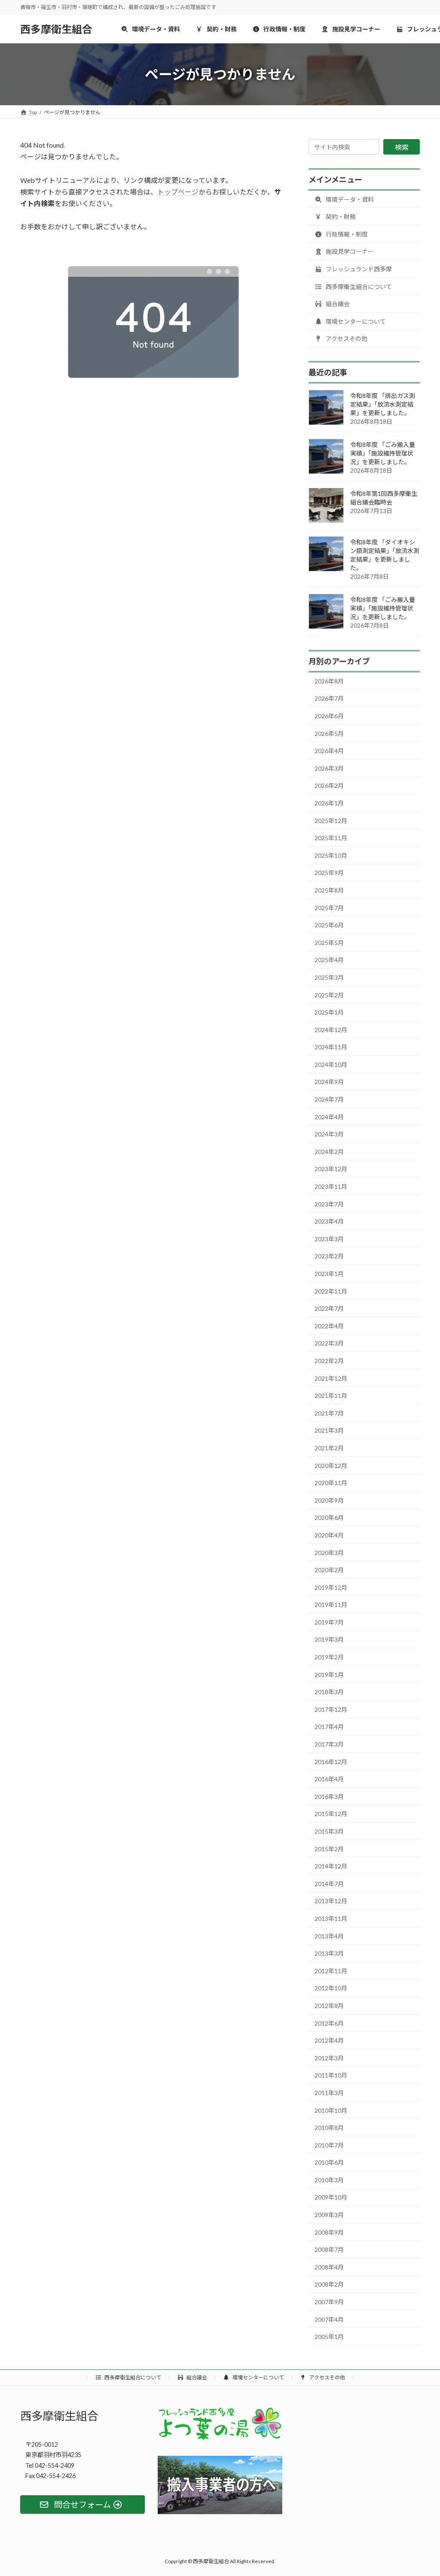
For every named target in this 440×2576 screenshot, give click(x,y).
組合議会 (337, 304)
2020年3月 (329, 1552)
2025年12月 (331, 821)
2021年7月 (329, 1413)
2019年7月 (329, 1622)
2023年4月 (329, 1221)
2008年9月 (329, 2232)
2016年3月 (329, 1797)
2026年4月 (329, 751)
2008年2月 (329, 2284)
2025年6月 (329, 925)
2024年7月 (329, 1099)
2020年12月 (331, 1466)
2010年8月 (329, 2128)
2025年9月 (329, 873)
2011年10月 (331, 2075)
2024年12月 (331, 1030)
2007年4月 (329, 2319)
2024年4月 (329, 1117)
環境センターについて (355, 321)
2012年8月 (329, 2006)
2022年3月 (329, 1343)
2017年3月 (329, 1744)
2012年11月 (331, 1971)
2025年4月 (329, 960)
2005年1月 (329, 2337)
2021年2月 (329, 1448)
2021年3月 (329, 1430)
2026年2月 (329, 785)
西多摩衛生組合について (358, 287)
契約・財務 (340, 217)
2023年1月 (329, 1274)
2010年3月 (329, 2180)
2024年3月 (329, 1134)
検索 (402, 147)
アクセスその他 (346, 339)
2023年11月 (331, 1186)
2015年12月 (331, 1814)
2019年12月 (331, 1587)
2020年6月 (329, 1517)
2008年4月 (329, 2267)
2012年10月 (331, 1988)
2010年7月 (329, 2145)
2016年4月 (329, 1779)
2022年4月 (329, 1326)
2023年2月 (329, 1256)
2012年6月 (329, 2023)
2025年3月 (329, 977)
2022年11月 (331, 1291)
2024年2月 (329, 1152)
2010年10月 (331, 2110)
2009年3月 (329, 2215)
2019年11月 (331, 1605)
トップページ (178, 192)
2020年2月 (329, 1570)
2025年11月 (331, 838)
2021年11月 (331, 1396)
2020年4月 (329, 1535)
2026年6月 (329, 716)
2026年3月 (329, 768)
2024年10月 (331, 1065)
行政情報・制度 (346, 234)
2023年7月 (329, 1204)
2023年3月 (329, 1239)
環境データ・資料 (349, 199)
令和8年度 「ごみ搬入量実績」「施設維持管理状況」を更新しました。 (383, 453)
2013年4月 (329, 1936)
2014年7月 (329, 1884)
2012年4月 (329, 2040)
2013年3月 (329, 1953)
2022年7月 (329, 1308)
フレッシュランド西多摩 (358, 269)
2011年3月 (329, 2093)
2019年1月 (329, 1675)
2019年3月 (329, 1639)
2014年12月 (331, 1866)
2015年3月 (329, 1831)
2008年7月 (329, 2249)
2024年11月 (331, 1047)
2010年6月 (329, 2162)
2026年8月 (329, 681)
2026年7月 (329, 698)
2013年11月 (331, 1918)
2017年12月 (331, 1709)
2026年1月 (329, 803)
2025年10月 (331, 855)
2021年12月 (331, 1378)
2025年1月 (329, 1012)
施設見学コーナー (349, 251)
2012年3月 (329, 2058)
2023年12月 (331, 1169)
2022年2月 (329, 1361)
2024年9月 (329, 1082)
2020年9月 (329, 1500)
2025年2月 (329, 995)
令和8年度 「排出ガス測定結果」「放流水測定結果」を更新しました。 (383, 404)
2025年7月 (329, 908)
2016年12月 (331, 1762)
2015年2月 (329, 1849)
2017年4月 (329, 1727)
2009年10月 (331, 2197)
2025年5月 (329, 943)
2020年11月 (331, 1483)
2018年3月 (329, 1692)
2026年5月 (329, 734)
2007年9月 (329, 2302)
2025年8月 (329, 890)
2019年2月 (329, 1657)
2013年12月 (331, 1901)
